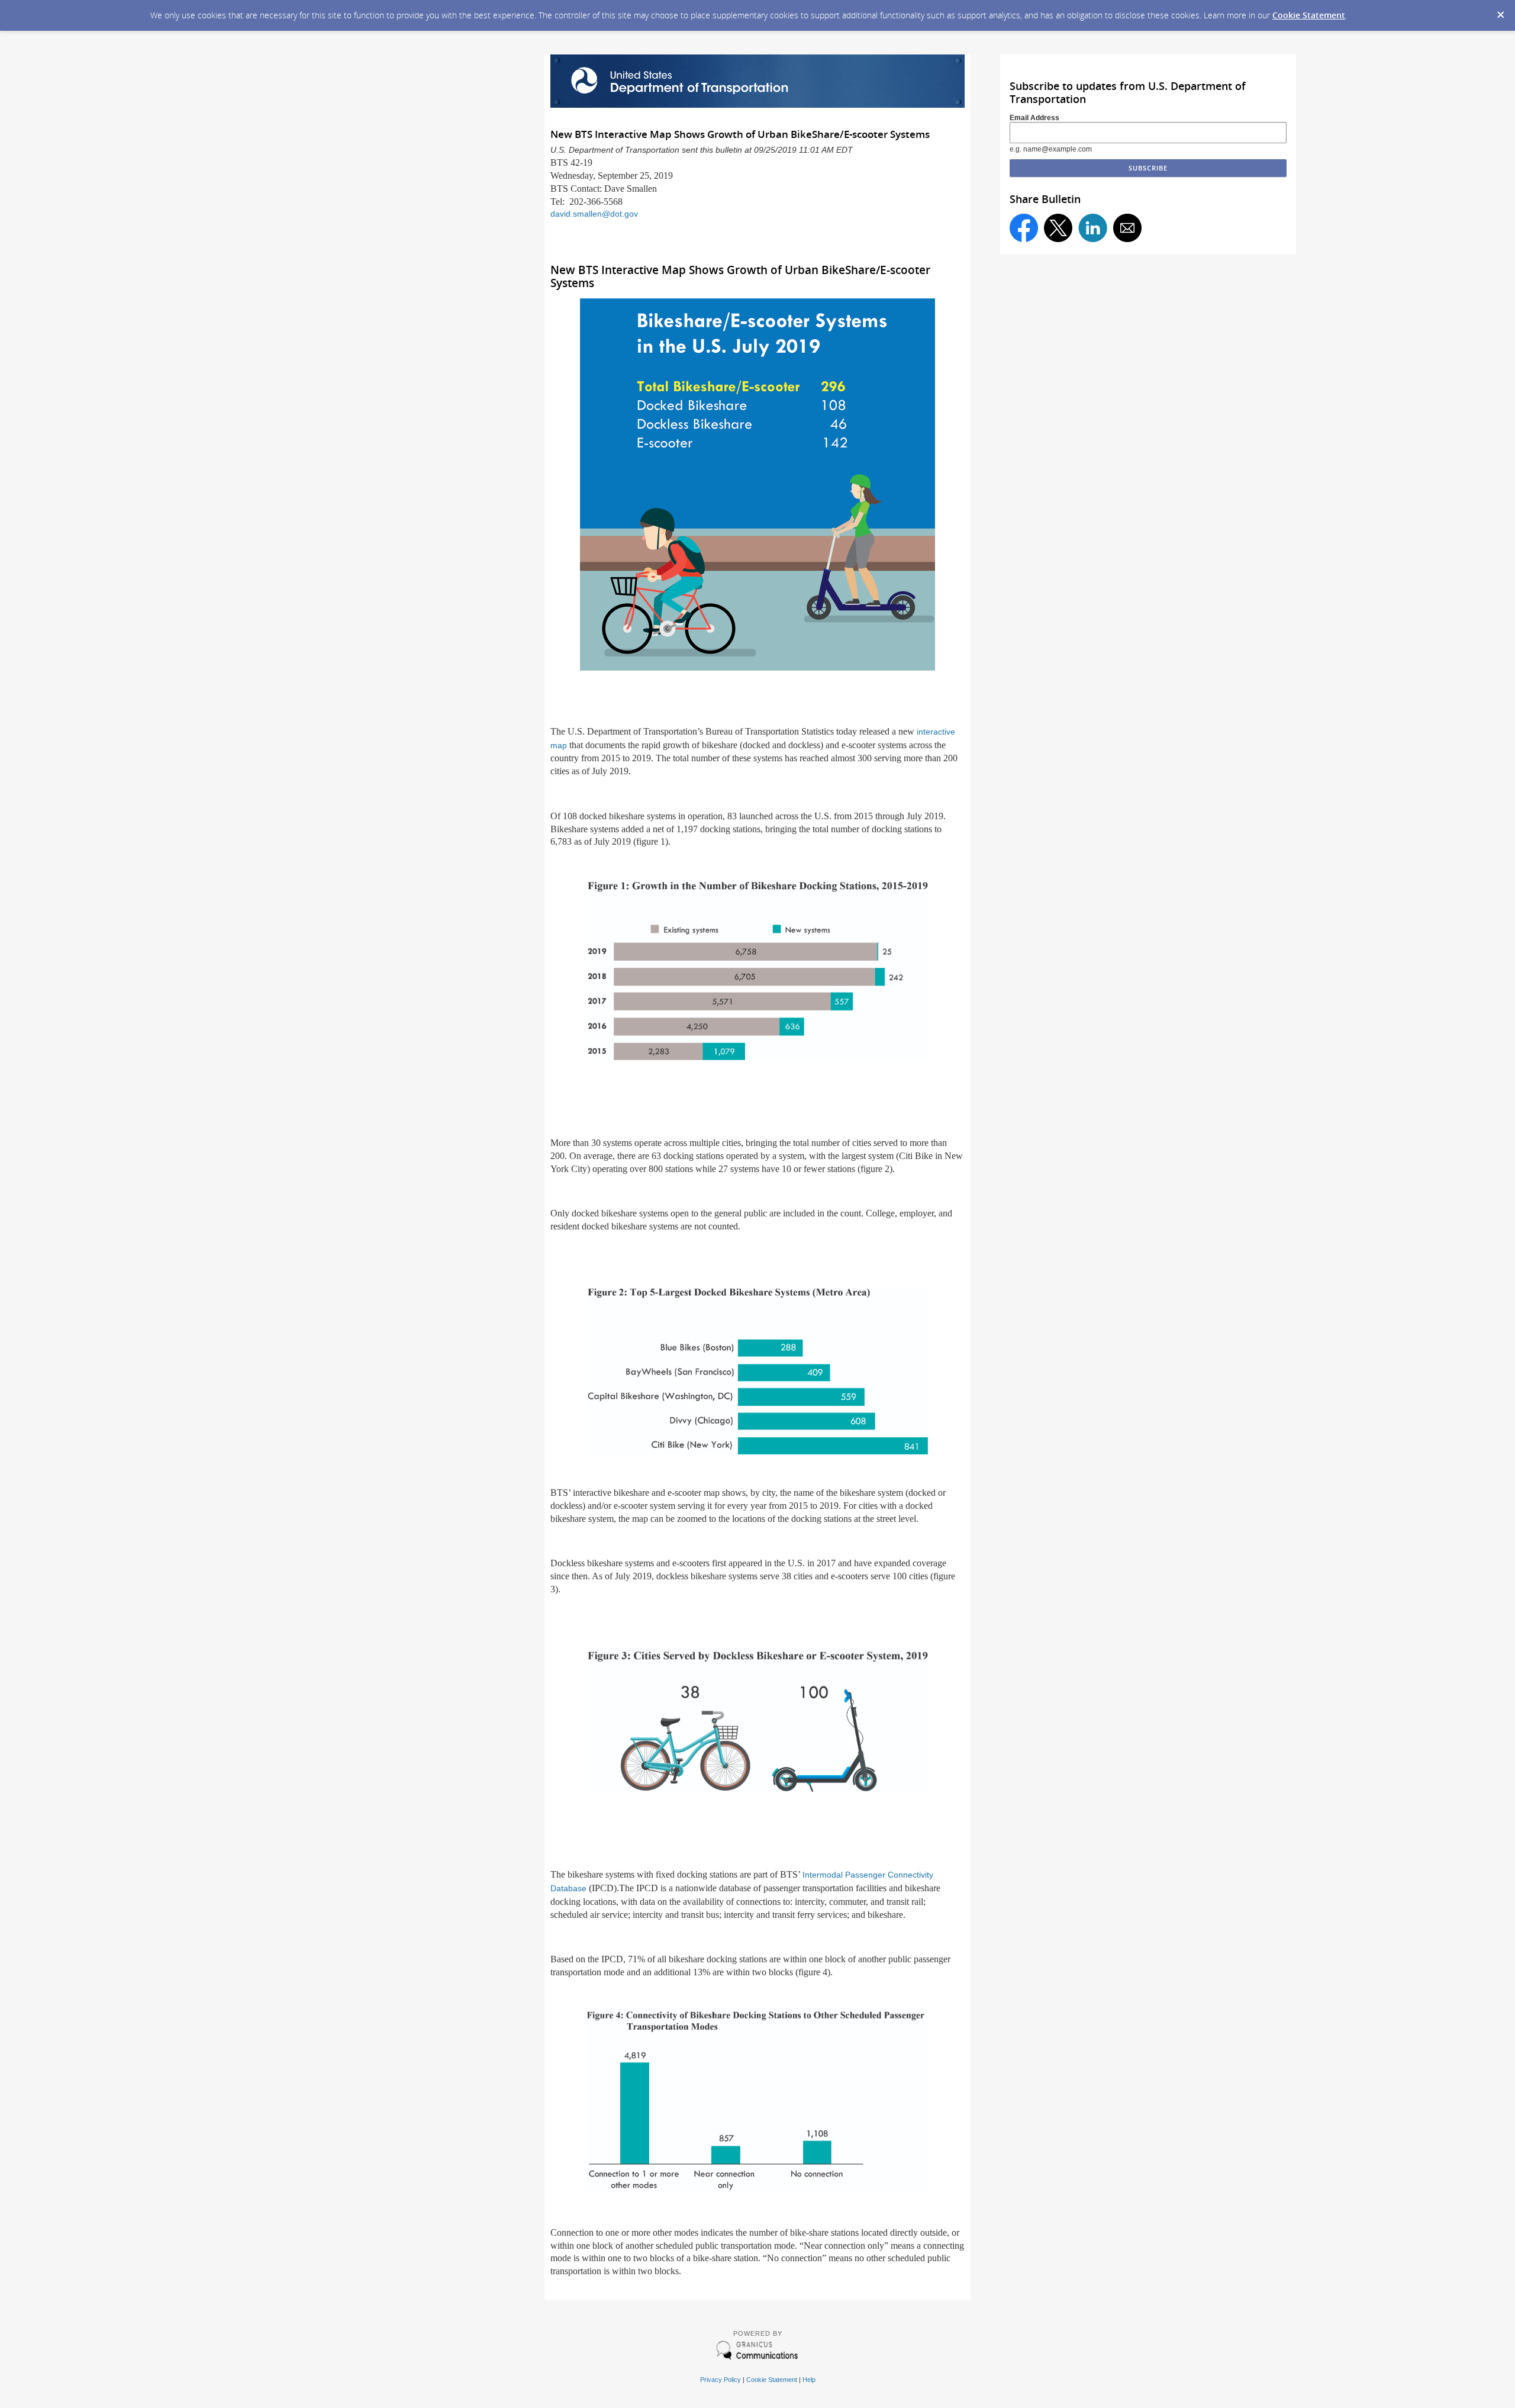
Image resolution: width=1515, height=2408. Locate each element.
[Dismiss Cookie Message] (1500, 11)
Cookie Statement (1309, 15)
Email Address (1034, 118)
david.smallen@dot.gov (594, 214)
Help (809, 2380)
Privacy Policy (721, 2380)
